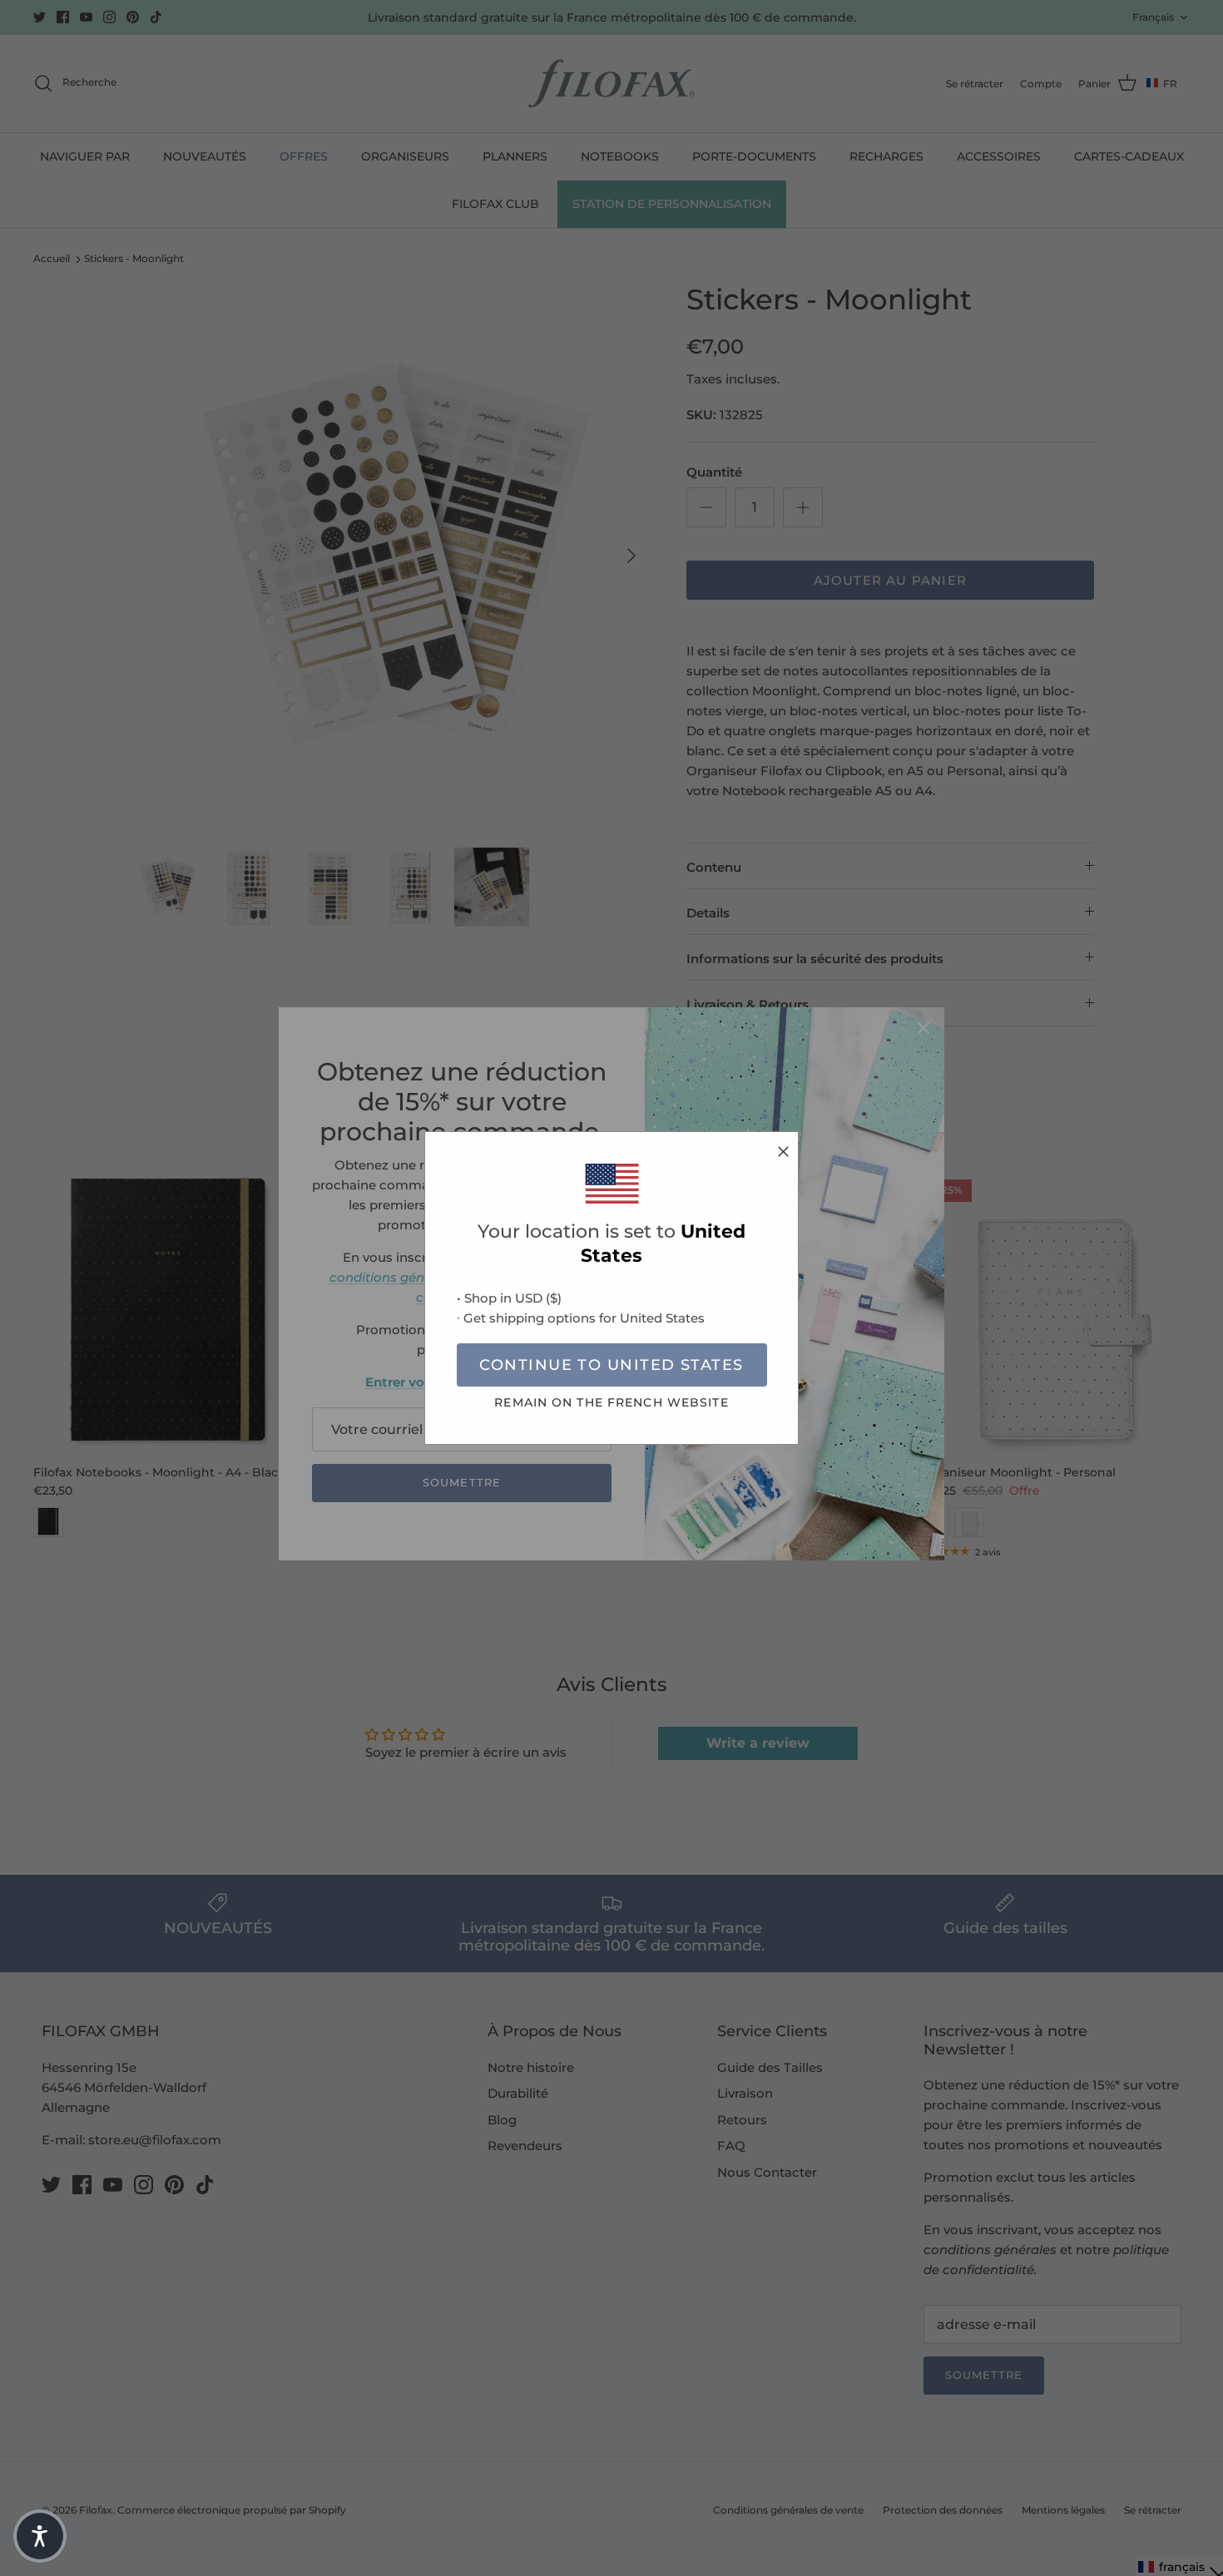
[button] (40, 2536)
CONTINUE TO (611, 1365)
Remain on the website (611, 1402)
